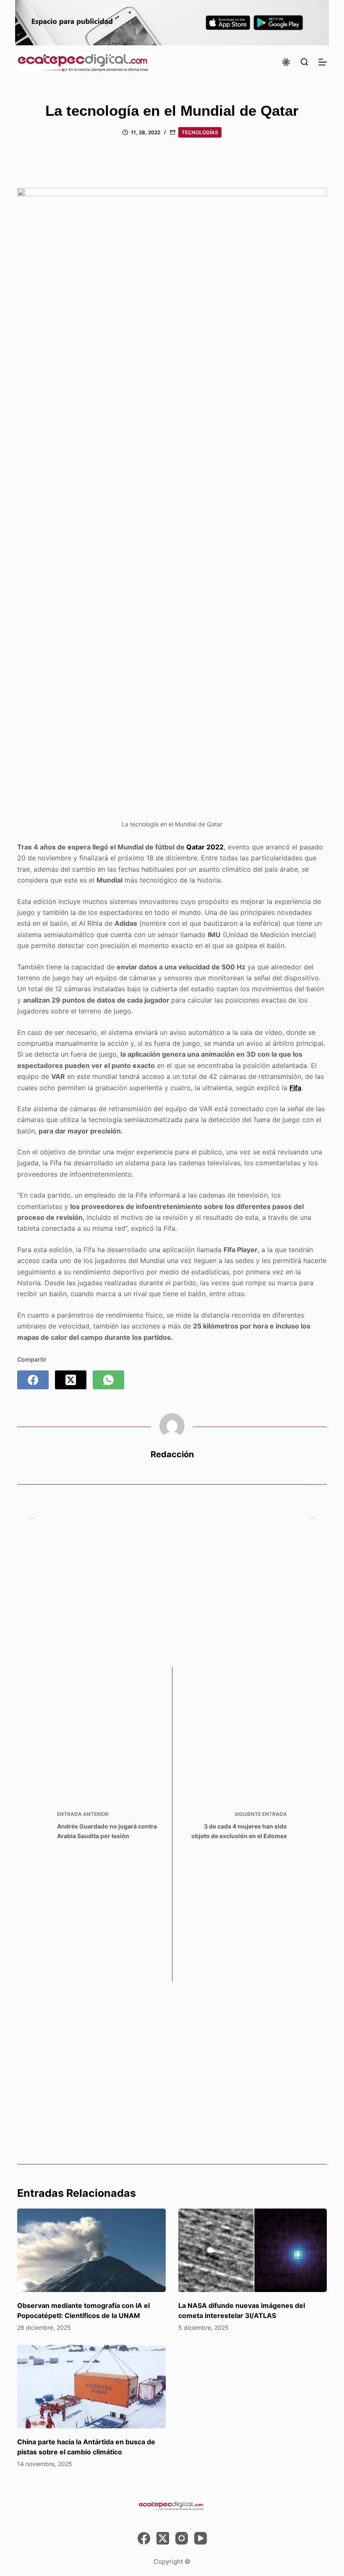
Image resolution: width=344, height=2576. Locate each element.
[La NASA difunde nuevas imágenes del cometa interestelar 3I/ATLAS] (253, 2250)
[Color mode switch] (286, 62)
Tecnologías (200, 132)
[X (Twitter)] (71, 1380)
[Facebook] (33, 1380)
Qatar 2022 (205, 847)
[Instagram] (182, 2538)
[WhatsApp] (108, 1380)
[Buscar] (304, 62)
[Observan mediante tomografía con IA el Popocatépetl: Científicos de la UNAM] (91, 2250)
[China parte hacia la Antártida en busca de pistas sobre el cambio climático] (91, 2387)
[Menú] (323, 62)
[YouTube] (201, 2538)
